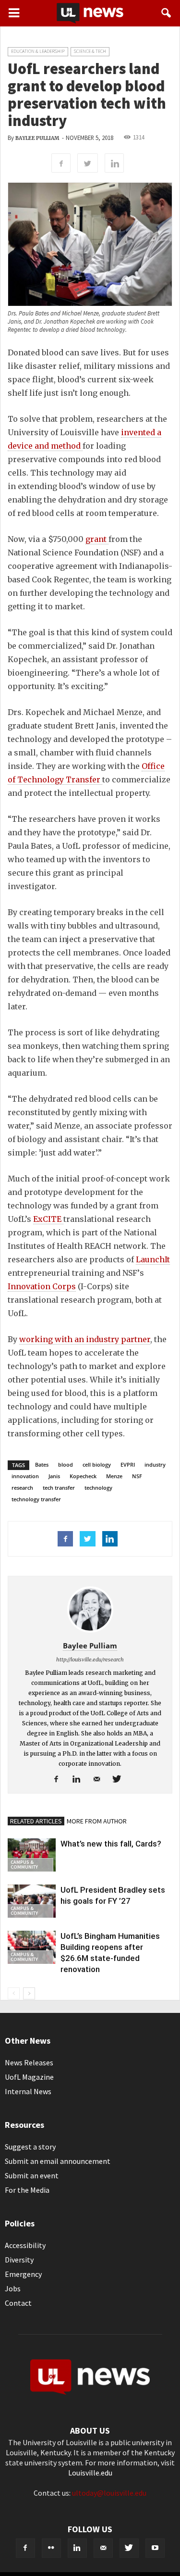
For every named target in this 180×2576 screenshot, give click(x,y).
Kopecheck (83, 1476)
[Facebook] (60, 1780)
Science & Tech (90, 51)
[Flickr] (51, 2548)
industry (155, 1464)
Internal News (28, 2091)
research (22, 1488)
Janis (54, 1476)
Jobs (13, 2288)
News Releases (29, 2062)
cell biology (97, 1464)
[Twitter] (120, 1780)
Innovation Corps (42, 1286)
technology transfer (36, 1499)
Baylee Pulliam (37, 138)
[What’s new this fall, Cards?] (32, 1855)
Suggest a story (30, 2147)
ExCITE (48, 1219)
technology (98, 1488)
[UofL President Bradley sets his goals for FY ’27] (32, 1901)
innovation (25, 1476)
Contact (18, 2303)
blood (66, 1464)
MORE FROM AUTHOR (97, 1821)
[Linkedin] (80, 1780)
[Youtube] (155, 2548)
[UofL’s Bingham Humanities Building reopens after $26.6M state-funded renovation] (32, 1947)
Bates (42, 1464)
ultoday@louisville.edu (109, 2493)
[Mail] (100, 1780)
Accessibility (25, 2245)
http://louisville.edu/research (90, 1659)
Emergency (23, 2274)
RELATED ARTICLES (36, 1821)
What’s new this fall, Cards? (111, 1844)
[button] (167, 13)
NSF (137, 1476)
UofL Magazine (29, 2077)
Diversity (19, 2260)
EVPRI (128, 1464)
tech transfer (59, 1488)
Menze (114, 1476)
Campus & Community (24, 1865)
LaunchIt (153, 1259)
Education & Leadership (38, 51)
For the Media (27, 2190)
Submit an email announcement (58, 2161)
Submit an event (32, 2175)
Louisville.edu (90, 2473)
